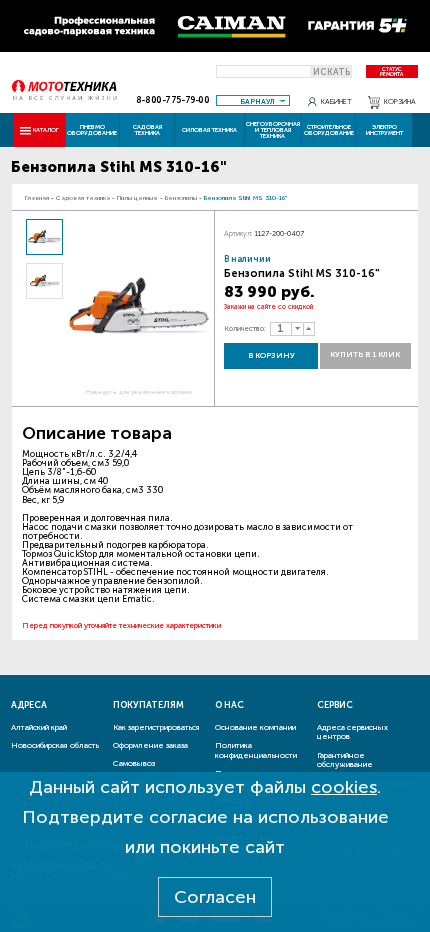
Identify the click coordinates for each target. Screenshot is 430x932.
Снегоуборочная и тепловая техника (273, 130)
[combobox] (253, 100)
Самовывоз (134, 763)
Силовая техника (209, 130)
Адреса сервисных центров (352, 732)
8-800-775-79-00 (173, 100)
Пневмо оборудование (92, 130)
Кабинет (336, 101)
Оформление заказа (150, 745)
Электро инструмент (384, 130)
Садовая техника (147, 130)
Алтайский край (39, 727)
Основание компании (255, 727)
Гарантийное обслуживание (345, 760)
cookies (344, 787)
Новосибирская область (55, 745)
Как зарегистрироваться (156, 727)
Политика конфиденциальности (256, 750)
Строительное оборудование (329, 130)
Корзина (400, 101)
